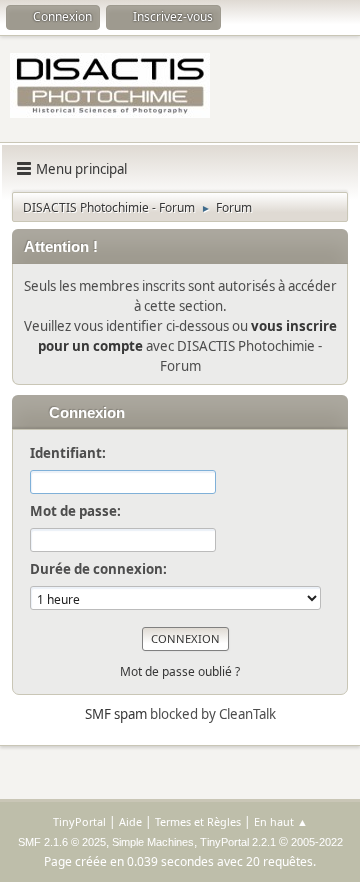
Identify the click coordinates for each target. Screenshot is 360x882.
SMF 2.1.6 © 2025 (62, 842)
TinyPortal (79, 821)
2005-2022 (317, 842)
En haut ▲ (281, 821)
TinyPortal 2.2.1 (238, 842)
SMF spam (116, 714)
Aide (130, 821)
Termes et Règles (198, 821)
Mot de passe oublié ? (180, 671)
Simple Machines (153, 842)
